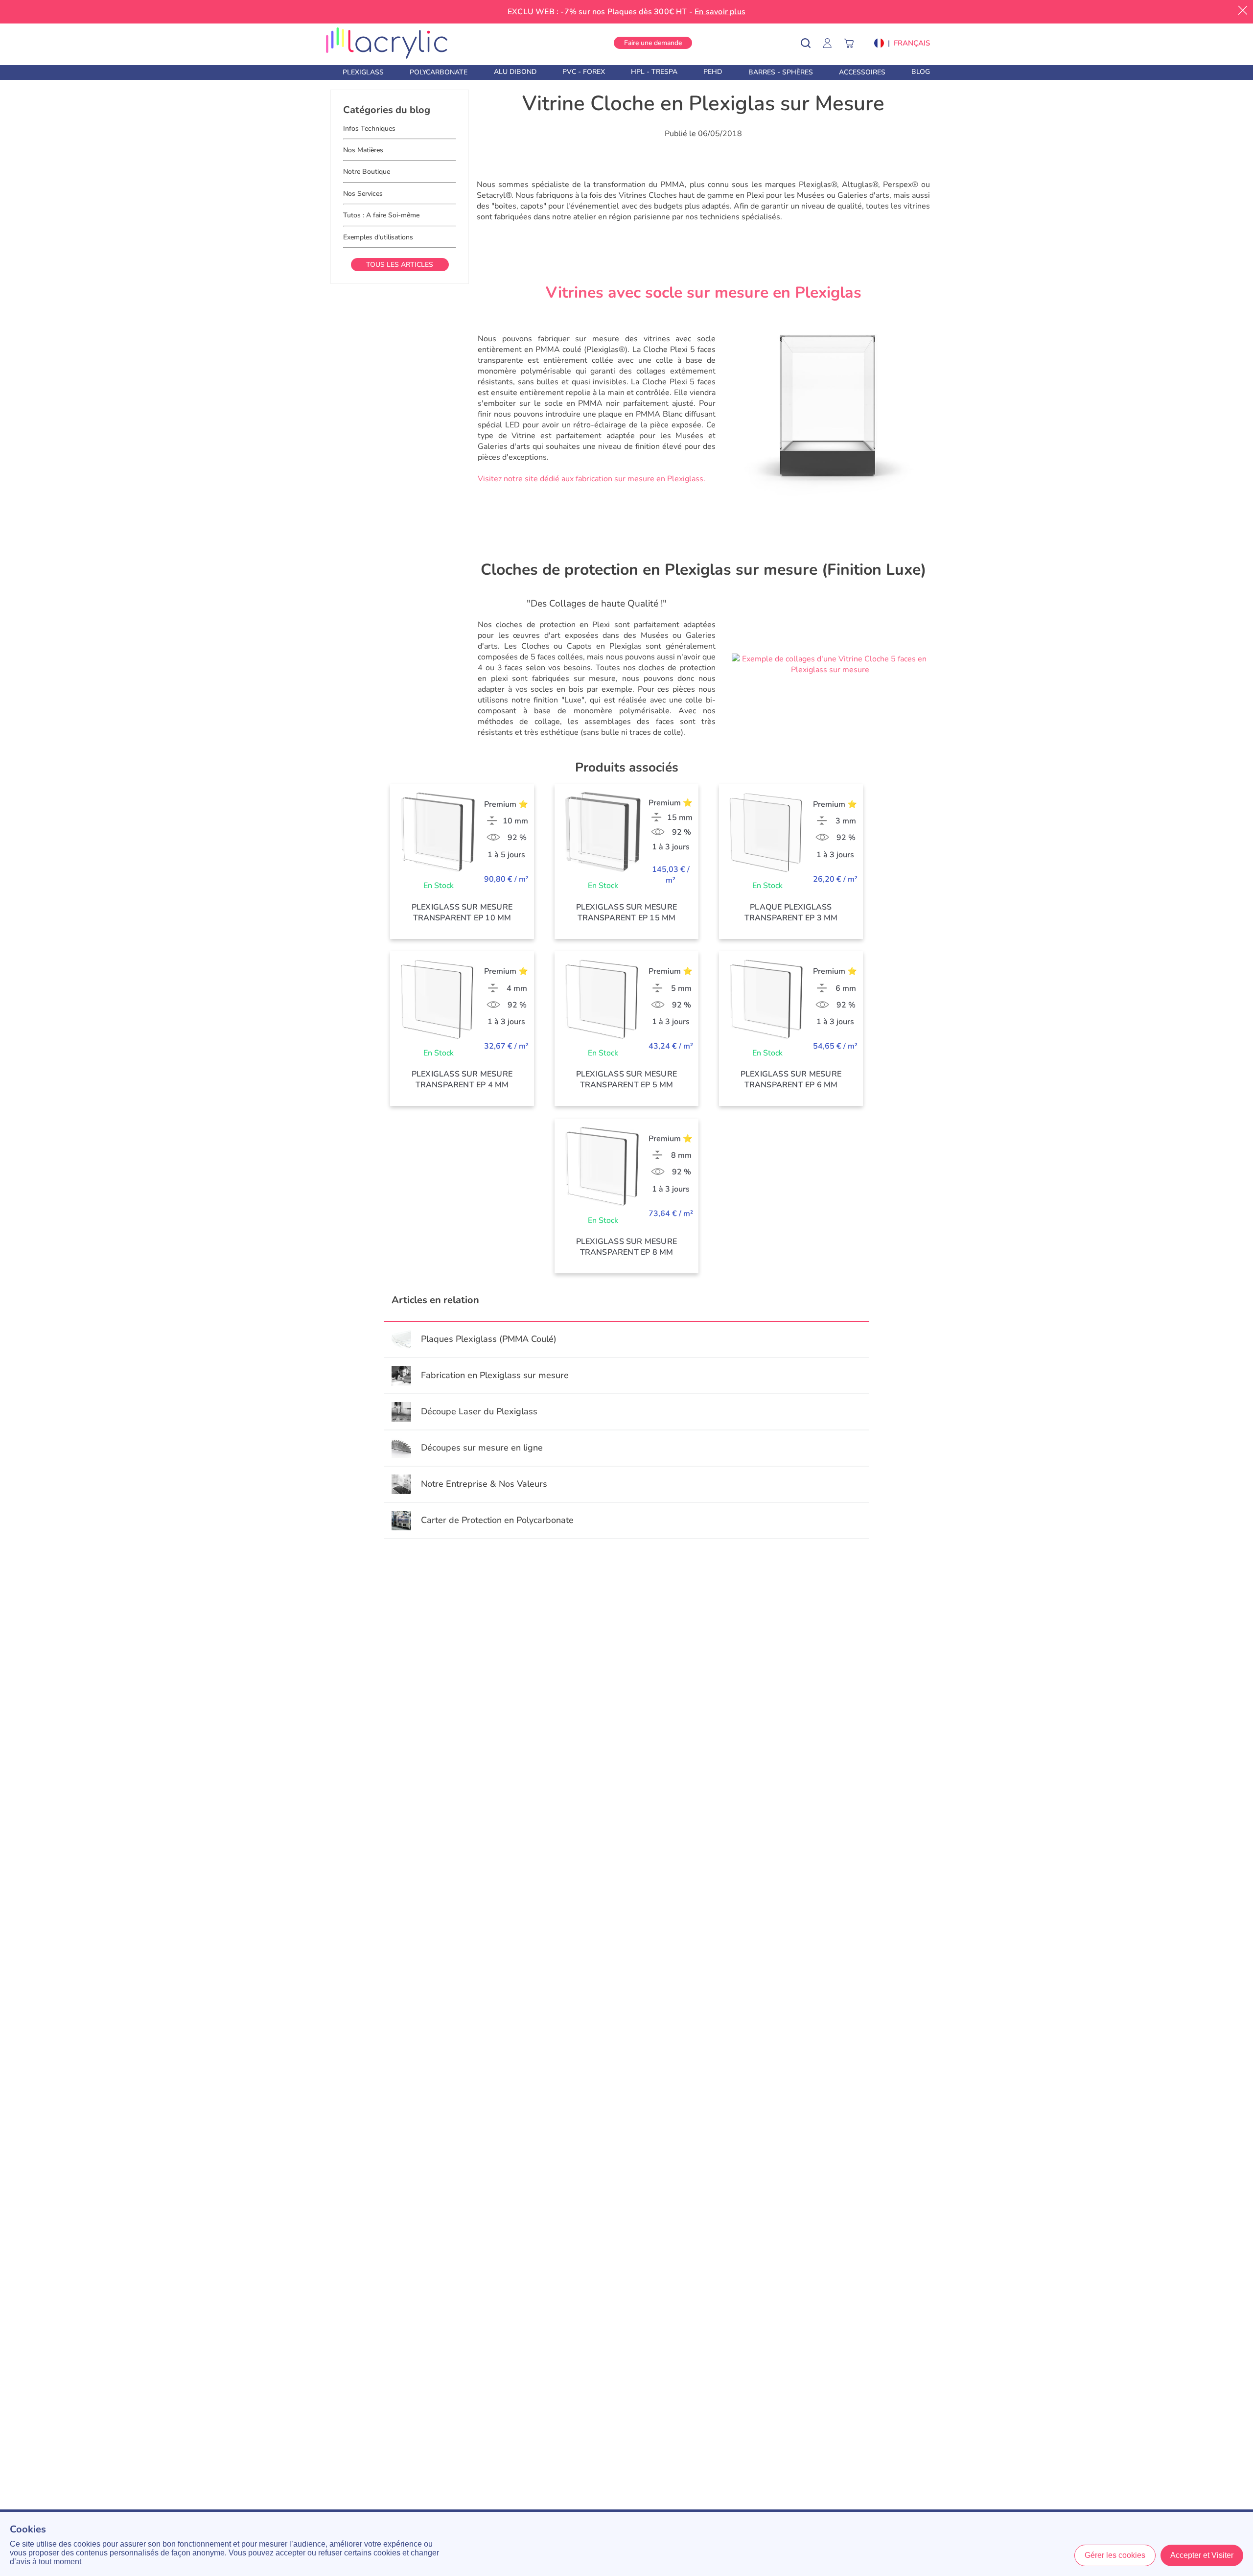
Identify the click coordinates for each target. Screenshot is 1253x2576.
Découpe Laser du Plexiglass (479, 1411)
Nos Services (363, 194)
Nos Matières (363, 150)
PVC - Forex (584, 72)
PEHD (713, 72)
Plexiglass (363, 72)
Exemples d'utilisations (378, 237)
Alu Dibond (515, 72)
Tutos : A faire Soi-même (381, 215)
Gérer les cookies (1115, 2555)
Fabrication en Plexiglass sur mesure (495, 1375)
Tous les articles (400, 265)
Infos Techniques (369, 129)
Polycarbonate (439, 72)
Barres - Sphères (781, 72)
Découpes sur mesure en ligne (482, 1448)
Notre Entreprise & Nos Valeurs (484, 1484)
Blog (921, 72)
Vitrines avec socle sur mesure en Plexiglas (704, 293)
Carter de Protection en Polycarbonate (497, 1520)
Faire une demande (653, 43)
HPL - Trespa (654, 72)
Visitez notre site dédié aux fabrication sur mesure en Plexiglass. (592, 479)
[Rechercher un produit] (812, 43)
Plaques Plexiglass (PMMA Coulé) (489, 1339)
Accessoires (862, 72)
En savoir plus (720, 12)
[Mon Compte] (832, 43)
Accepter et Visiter (1202, 2555)
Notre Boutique (367, 172)
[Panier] (854, 43)
